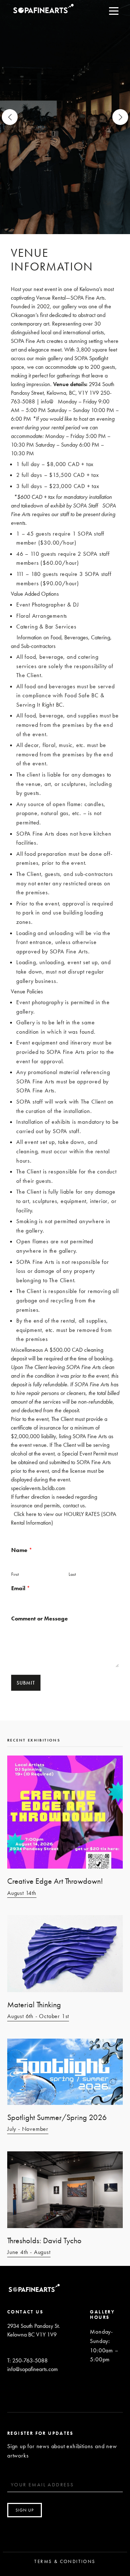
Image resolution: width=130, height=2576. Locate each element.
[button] (120, 117)
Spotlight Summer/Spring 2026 (57, 2117)
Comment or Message (40, 1619)
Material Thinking (34, 2005)
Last (72, 1574)
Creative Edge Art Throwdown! (55, 1881)
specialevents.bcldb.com (38, 1488)
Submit (26, 1683)
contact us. (75, 1505)
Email (21, 1588)
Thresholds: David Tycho (44, 2240)
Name (22, 1550)
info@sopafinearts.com (32, 2369)
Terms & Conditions (65, 2561)
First (15, 1574)
